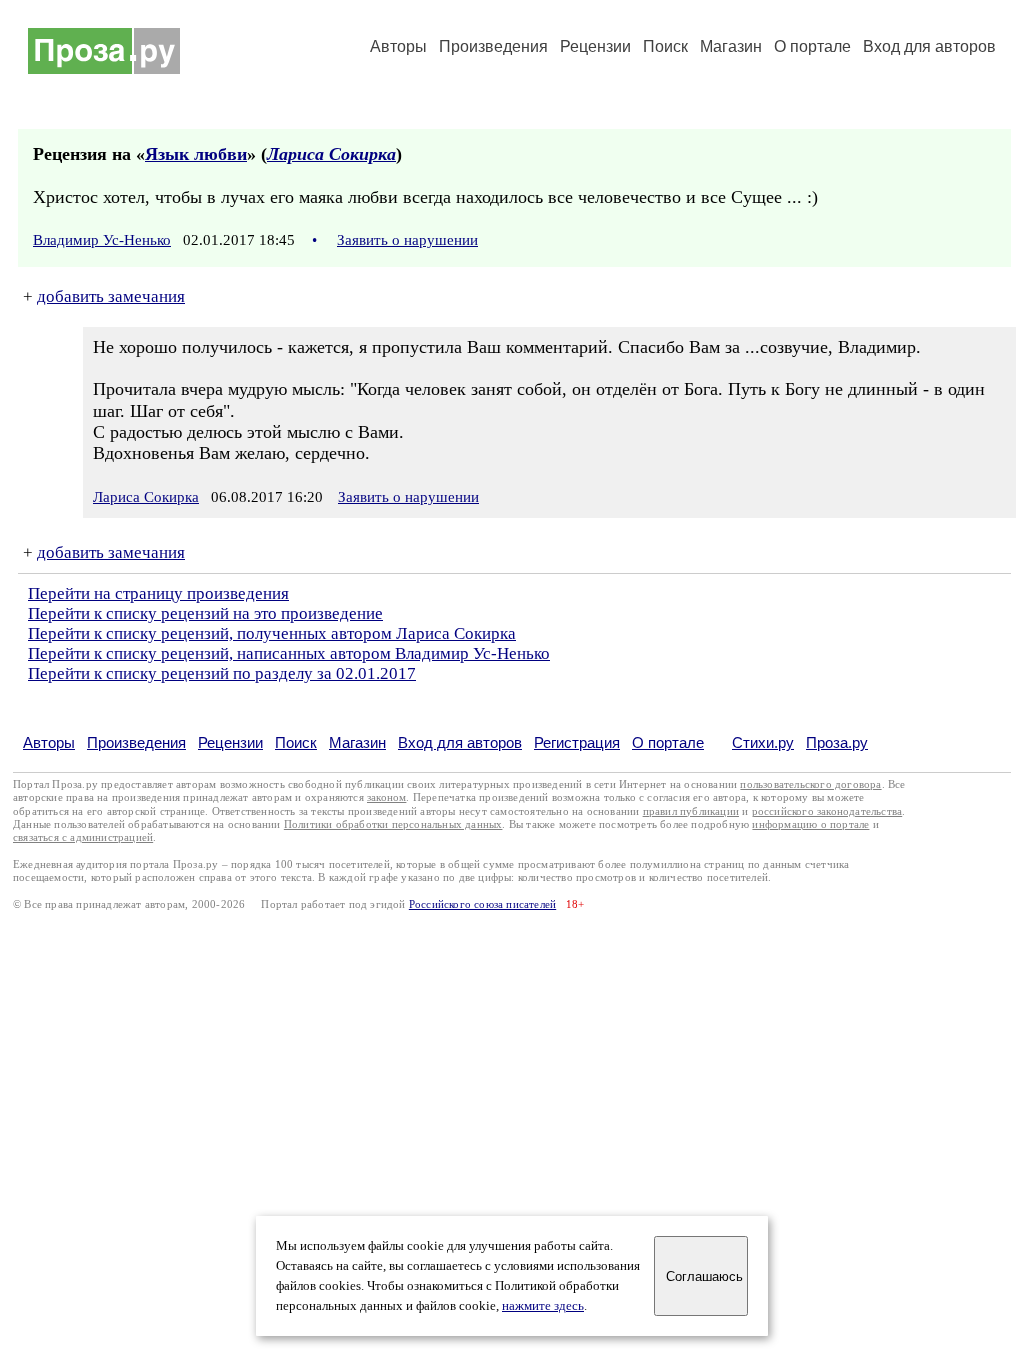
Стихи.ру (763, 742)
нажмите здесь (543, 1306)
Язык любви (196, 154)
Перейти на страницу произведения (158, 593)
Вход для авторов (929, 46)
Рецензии (595, 46)
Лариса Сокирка (331, 154)
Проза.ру (837, 742)
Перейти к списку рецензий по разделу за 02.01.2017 (222, 673)
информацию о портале (810, 824)
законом (386, 797)
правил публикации (691, 811)
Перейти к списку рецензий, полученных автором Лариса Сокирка (272, 633)
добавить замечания (111, 296)
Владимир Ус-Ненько (102, 240)
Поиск (665, 46)
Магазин (731, 46)
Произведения (493, 46)
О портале (668, 742)
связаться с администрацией (83, 837)
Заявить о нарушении (407, 240)
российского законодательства (827, 811)
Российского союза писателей (482, 904)
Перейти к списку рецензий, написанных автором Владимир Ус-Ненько (289, 653)
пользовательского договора (810, 784)
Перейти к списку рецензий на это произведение (205, 613)
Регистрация (577, 742)
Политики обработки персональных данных (393, 824)
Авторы (398, 46)
